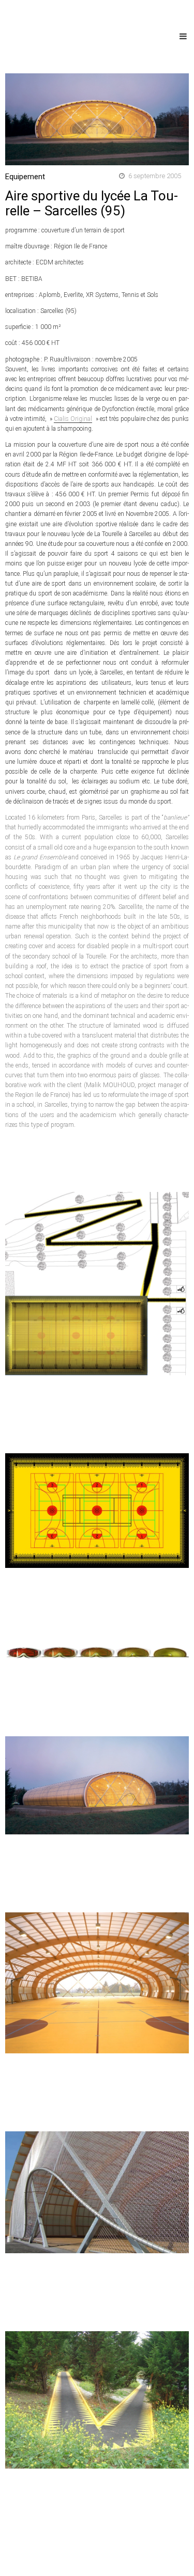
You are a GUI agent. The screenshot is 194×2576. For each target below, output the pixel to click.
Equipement (25, 177)
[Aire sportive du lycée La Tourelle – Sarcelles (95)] (97, 119)
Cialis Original (73, 419)
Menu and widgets (183, 47)
